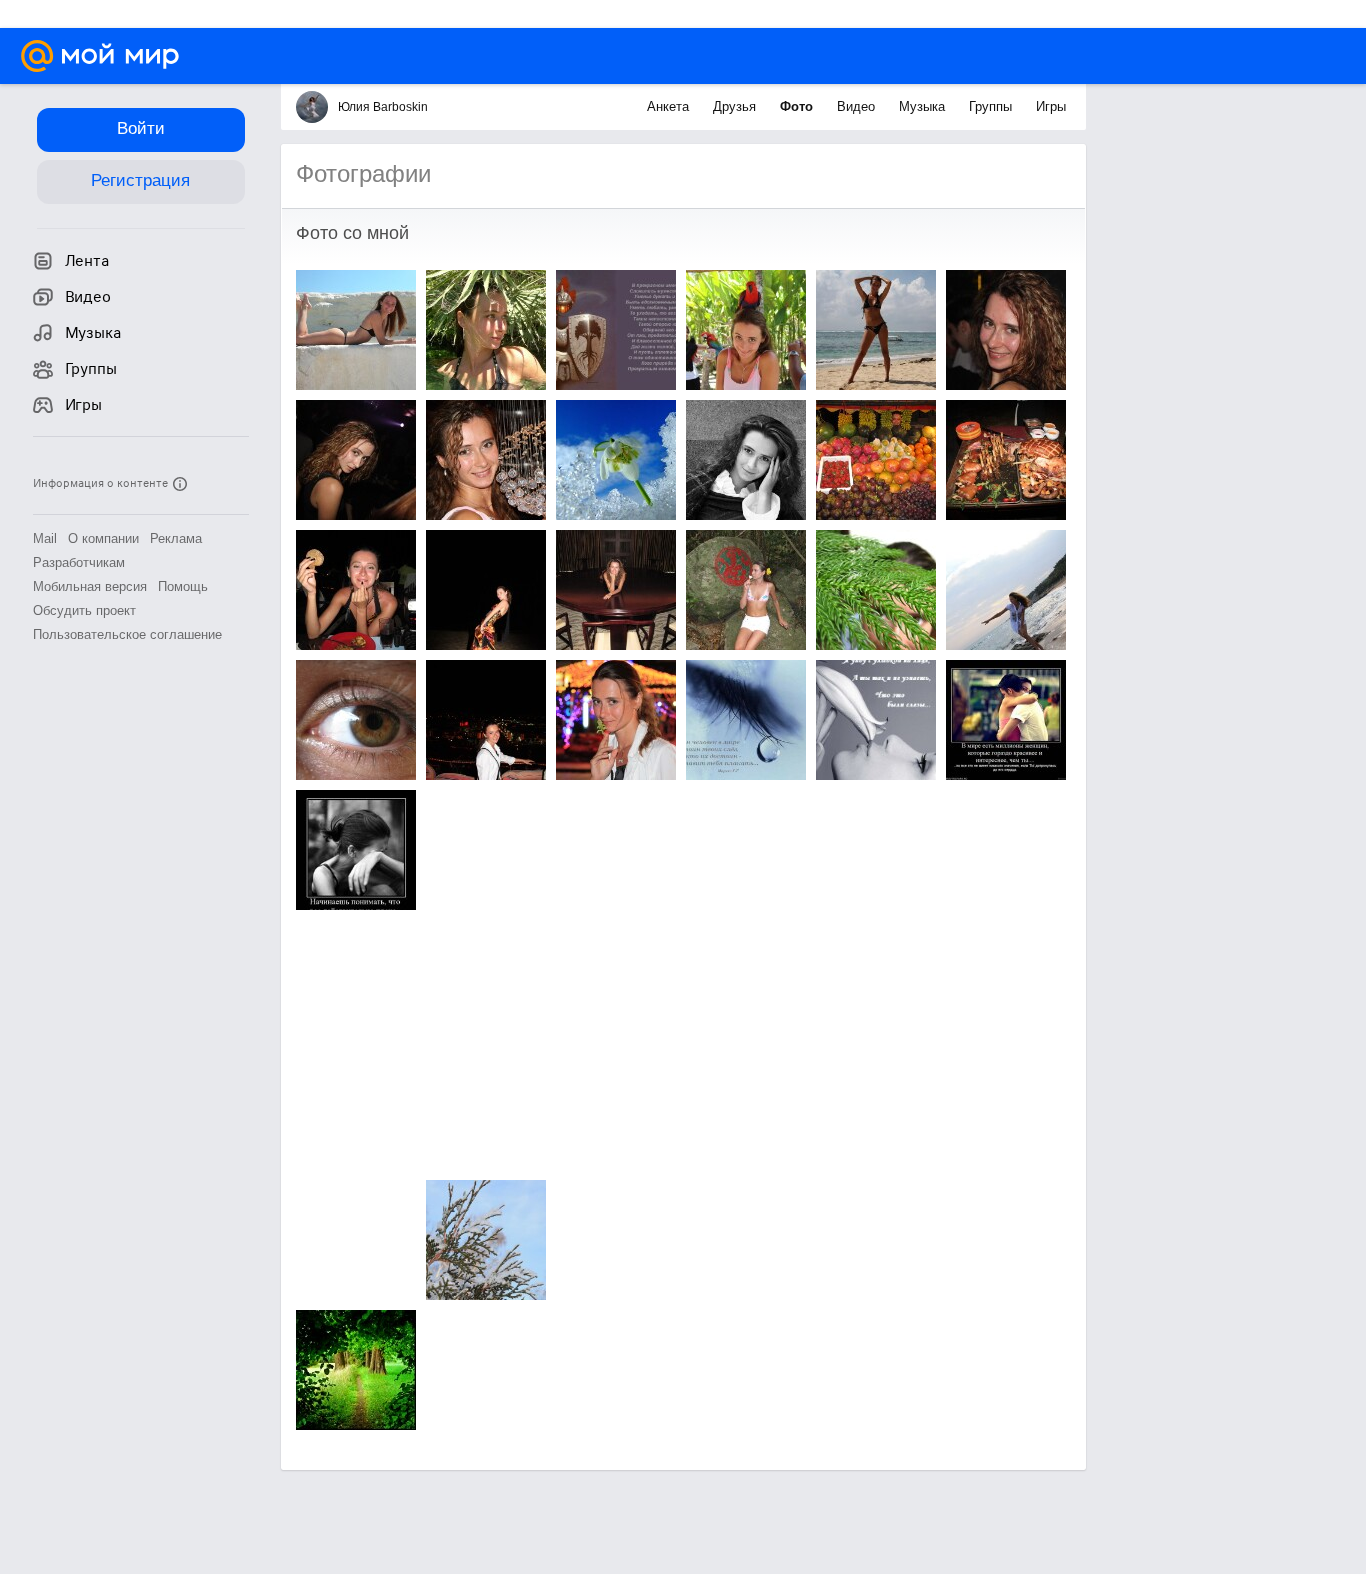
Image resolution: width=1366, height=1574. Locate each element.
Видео (858, 106)
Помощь (183, 586)
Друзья (736, 106)
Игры (1051, 106)
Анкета (670, 106)
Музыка (924, 106)
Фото (798, 106)
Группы (992, 106)
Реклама (176, 538)
